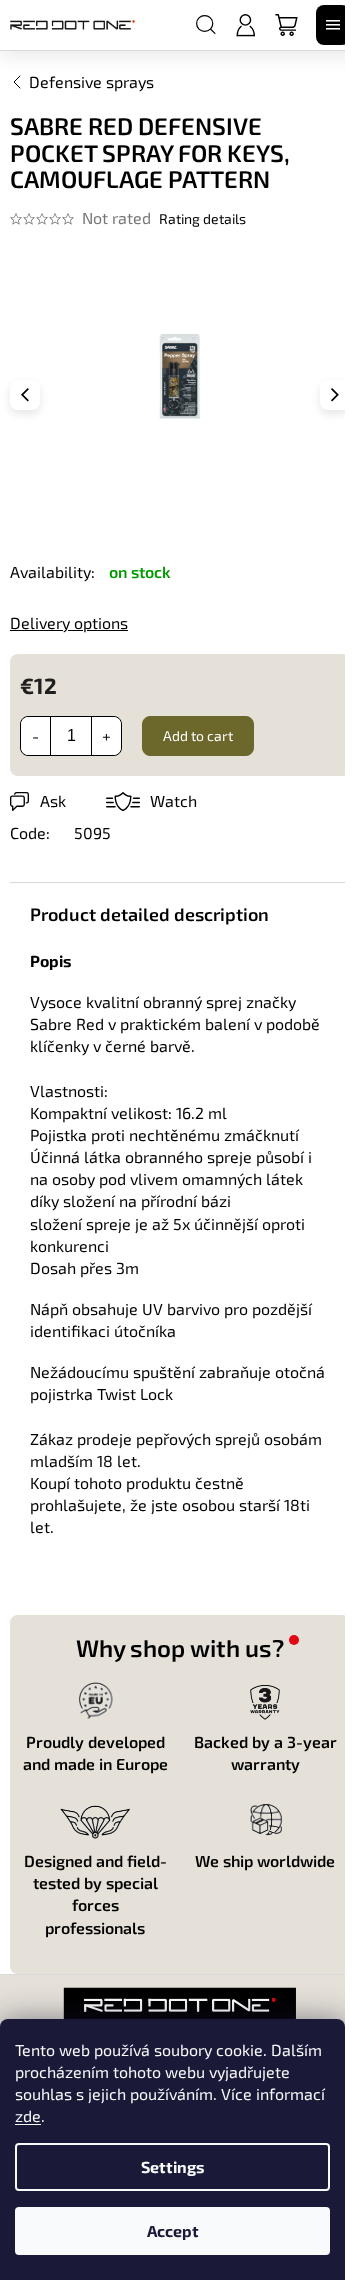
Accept (173, 2230)
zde (28, 2115)
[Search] (206, 25)
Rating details (202, 218)
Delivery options (69, 622)
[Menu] (333, 25)
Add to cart (198, 735)
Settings (173, 2166)
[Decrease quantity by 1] (36, 736)
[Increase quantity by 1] (106, 736)
